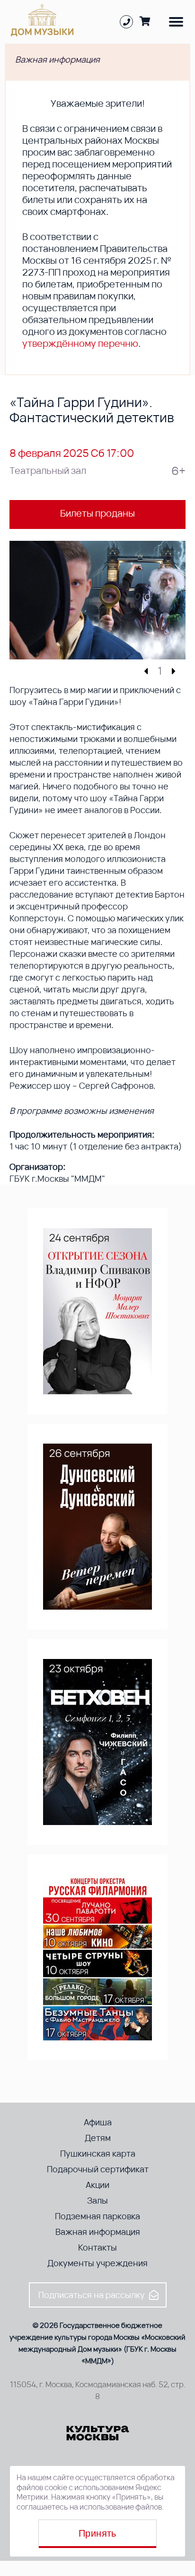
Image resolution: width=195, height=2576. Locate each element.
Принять (97, 2533)
